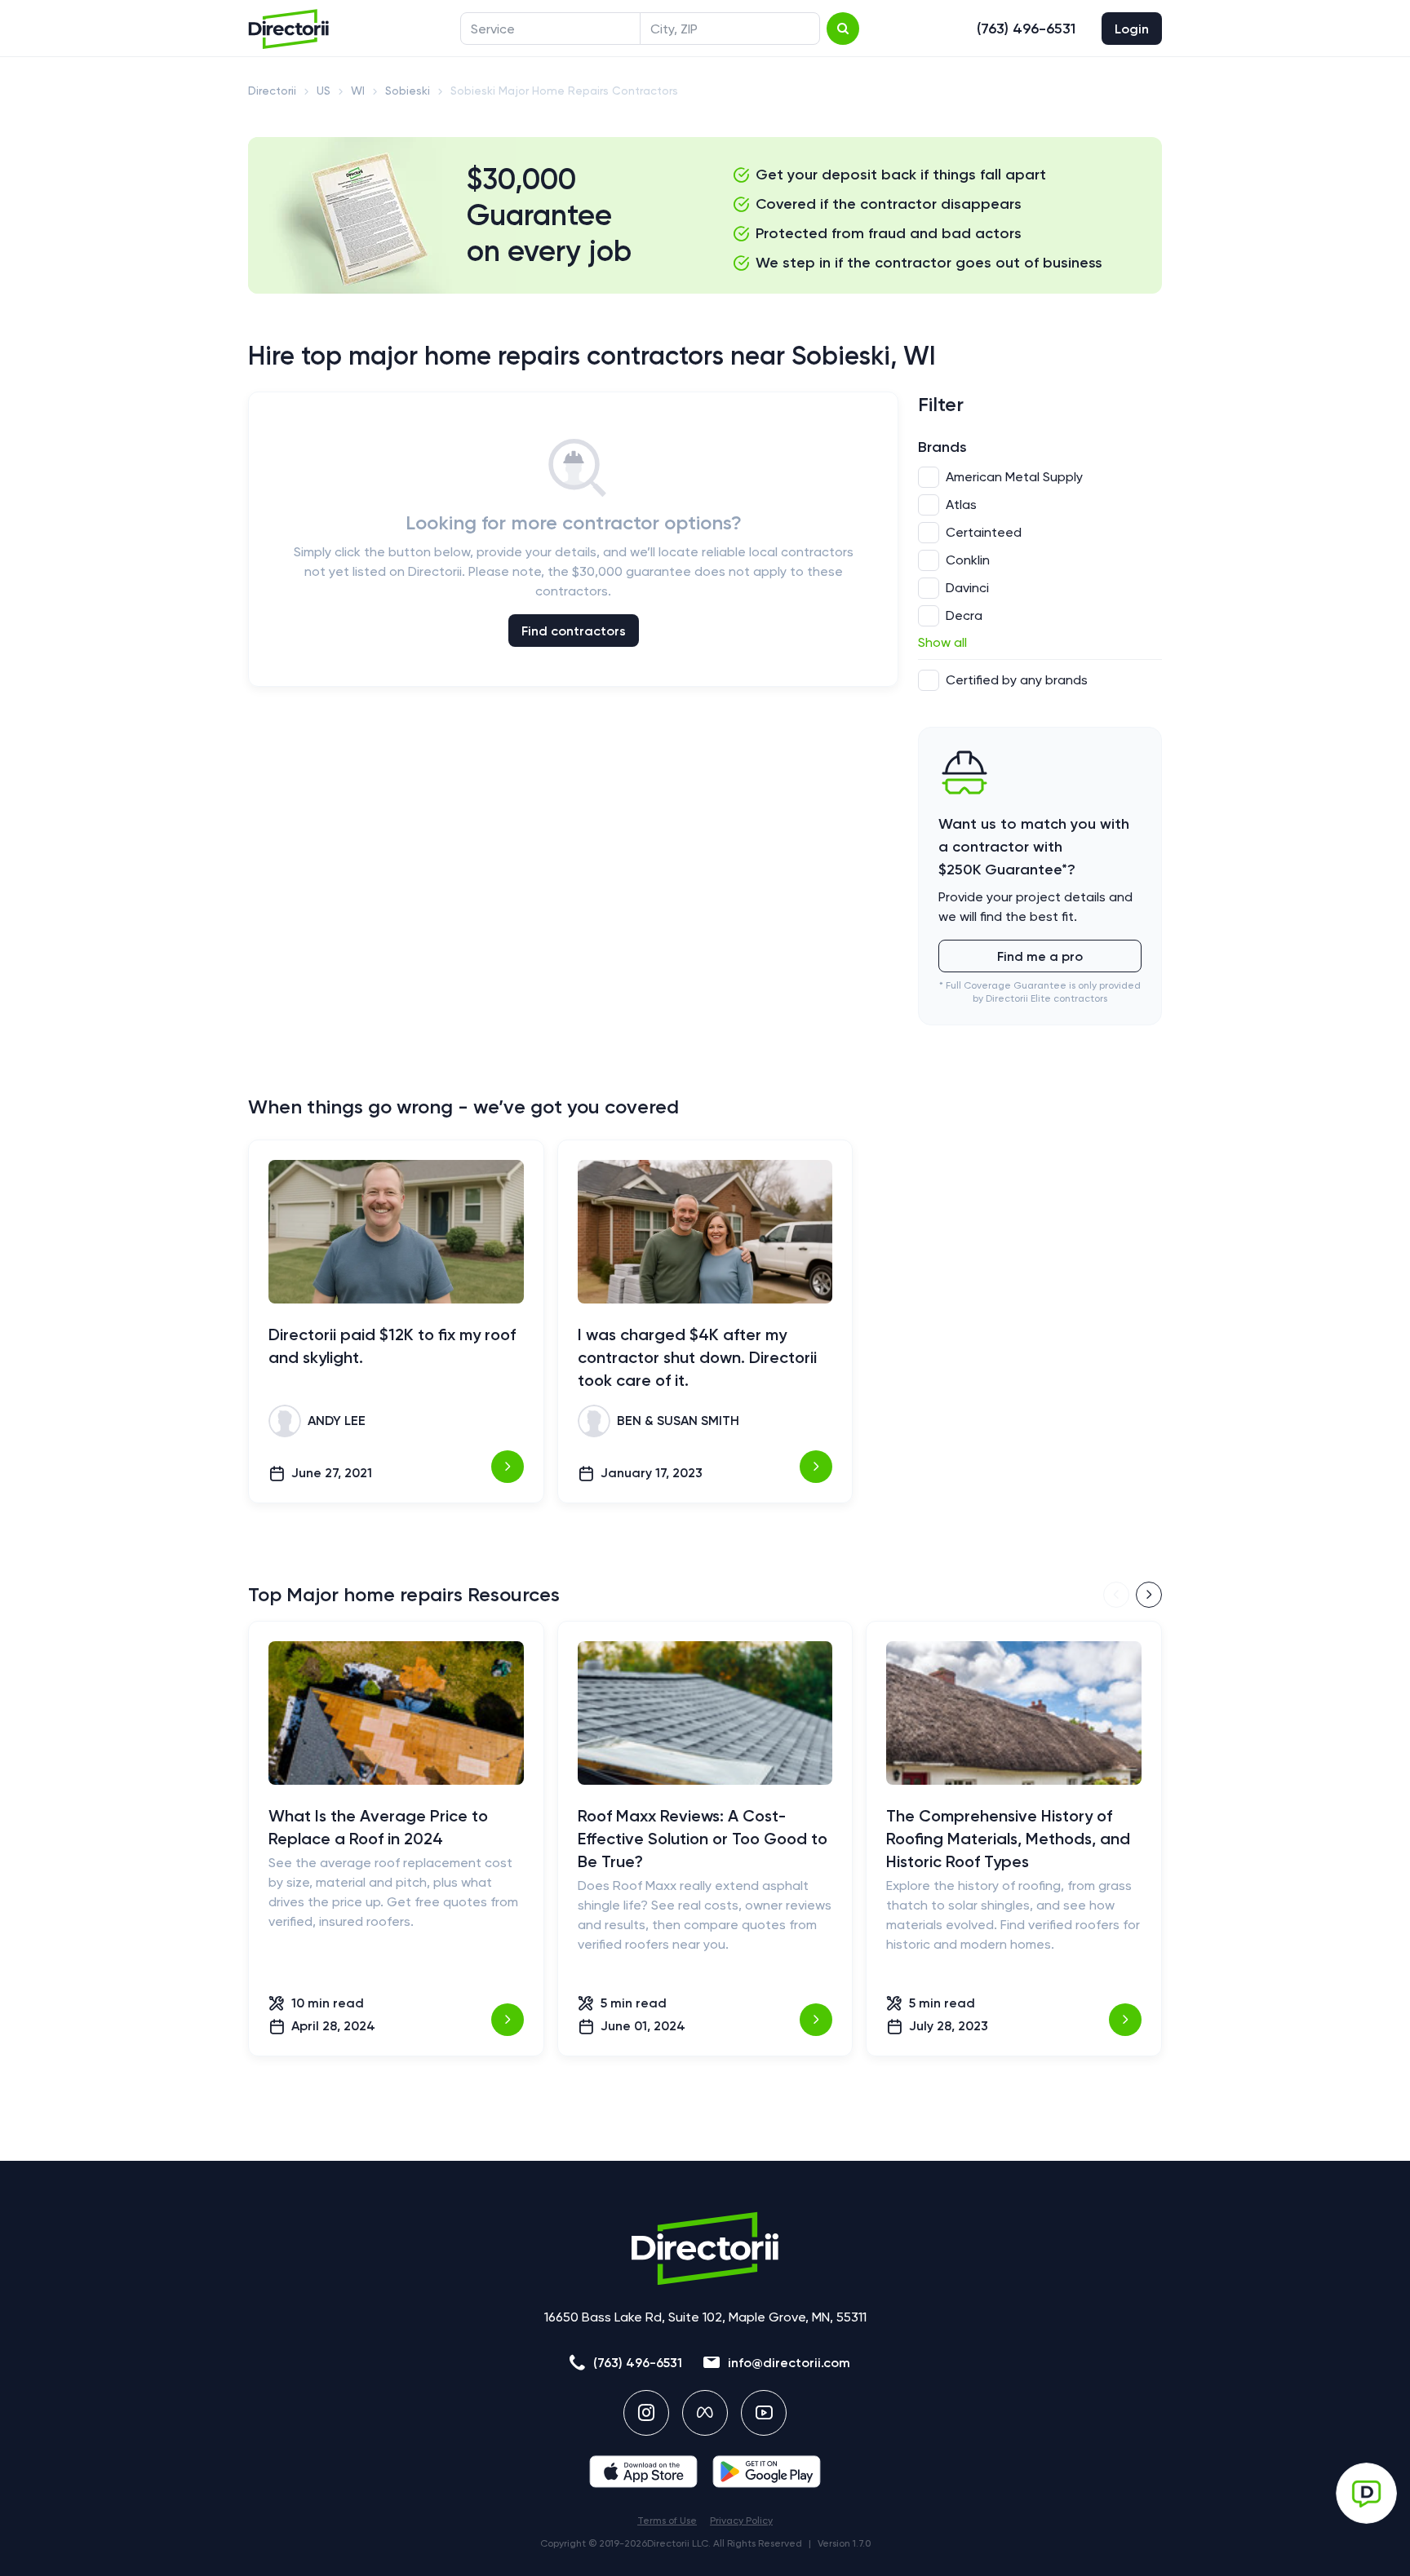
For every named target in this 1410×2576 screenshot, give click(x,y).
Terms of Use (667, 2521)
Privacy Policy (741, 2521)
